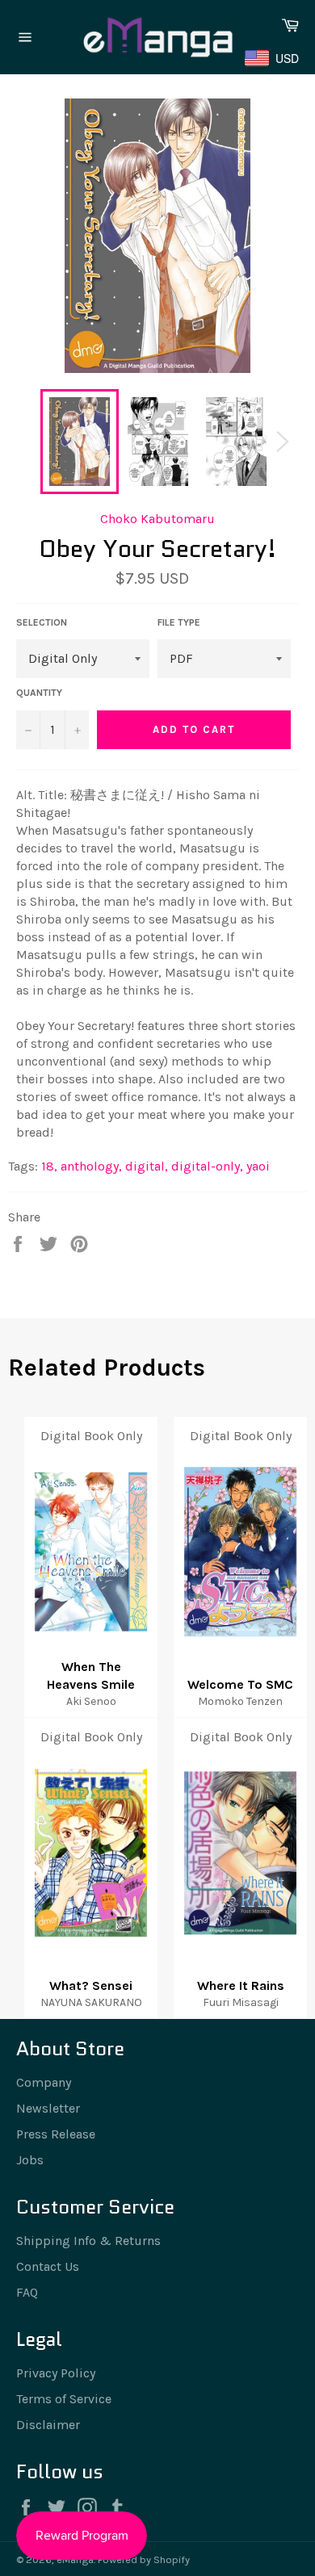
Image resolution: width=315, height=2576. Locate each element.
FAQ (27, 2292)
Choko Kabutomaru (157, 519)
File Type (179, 622)
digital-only (207, 1166)
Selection (42, 622)
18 (49, 1166)
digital (147, 1166)
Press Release (56, 2134)
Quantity (39, 693)
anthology (91, 1166)
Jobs (30, 2160)
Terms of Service (64, 2399)
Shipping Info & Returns (88, 2241)
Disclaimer (48, 2425)
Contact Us (48, 2266)
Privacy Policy (56, 2373)
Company (44, 2082)
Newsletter (48, 2108)
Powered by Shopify (144, 2559)
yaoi (258, 1166)
